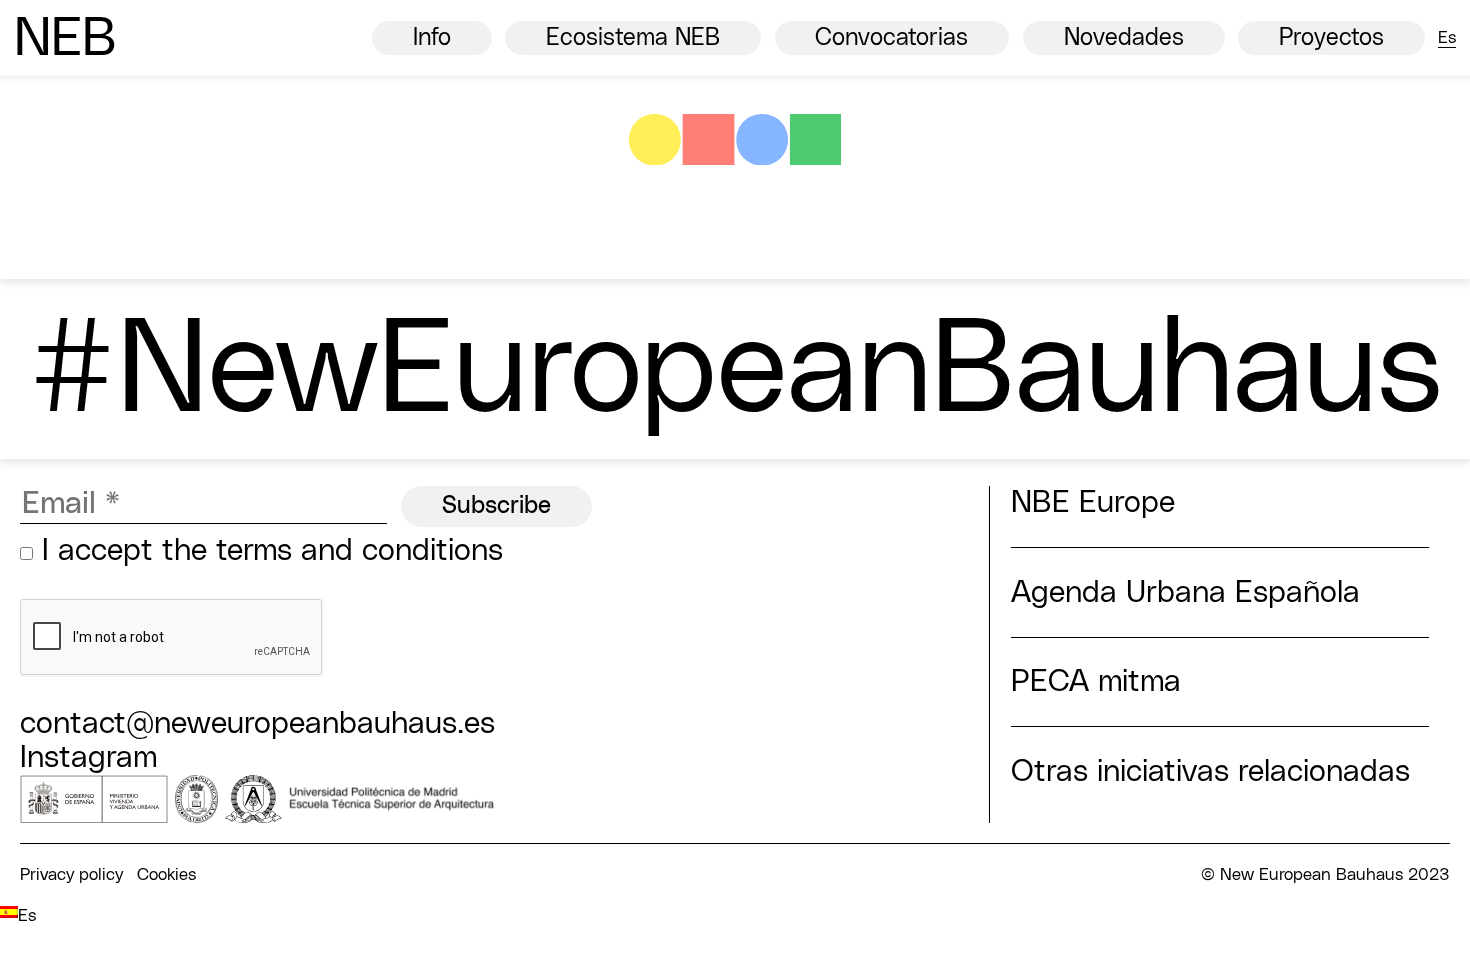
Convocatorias (891, 38)
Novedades (1124, 38)
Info (432, 38)
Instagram (88, 758)
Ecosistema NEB (633, 38)
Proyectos (1331, 38)
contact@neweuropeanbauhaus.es (257, 724)
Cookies (166, 875)
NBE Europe (1093, 503)
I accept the (268, 551)
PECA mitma (1096, 682)
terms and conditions (359, 551)
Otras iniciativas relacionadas (1210, 772)
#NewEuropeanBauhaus (735, 372)
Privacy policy (71, 875)
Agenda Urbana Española (1185, 593)
